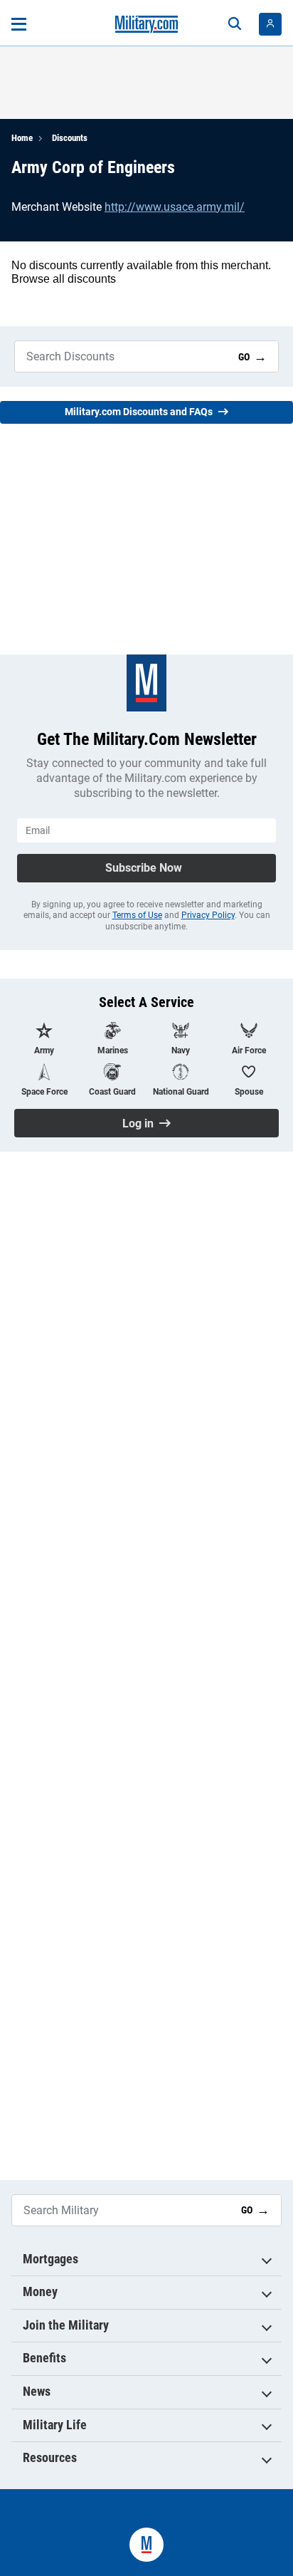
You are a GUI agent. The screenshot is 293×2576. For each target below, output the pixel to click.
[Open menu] (19, 24)
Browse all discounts (64, 279)
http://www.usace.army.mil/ (175, 207)
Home (22, 138)
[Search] (235, 24)
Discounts (70, 138)
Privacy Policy (208, 915)
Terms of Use (137, 915)
